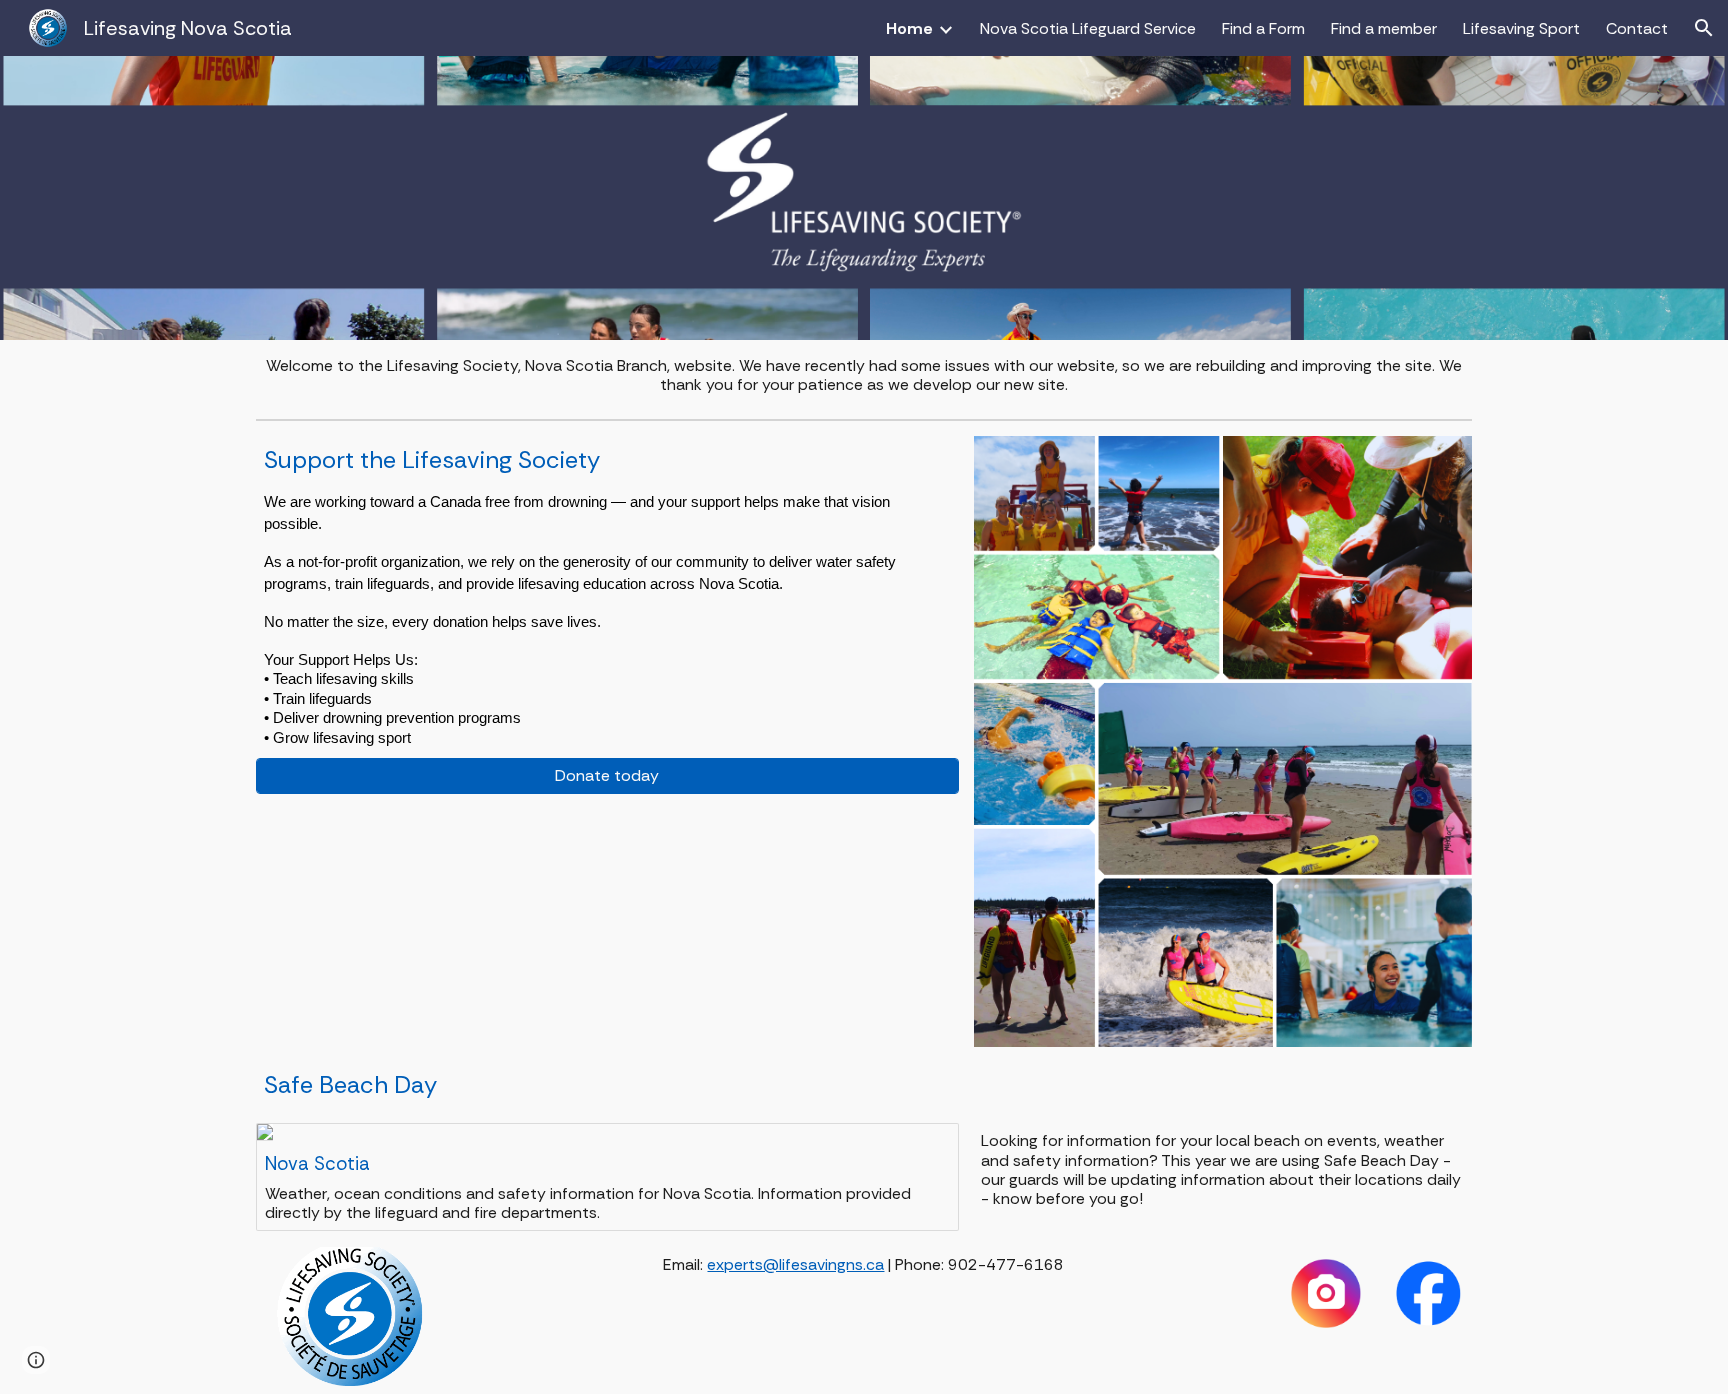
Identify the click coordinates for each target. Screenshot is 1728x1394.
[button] (1704, 28)
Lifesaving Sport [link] (1521, 28)
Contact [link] (1637, 28)
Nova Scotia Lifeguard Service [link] (1088, 28)
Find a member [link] (1384, 28)
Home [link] (909, 28)
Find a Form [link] (1263, 28)
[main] (864, 375)
